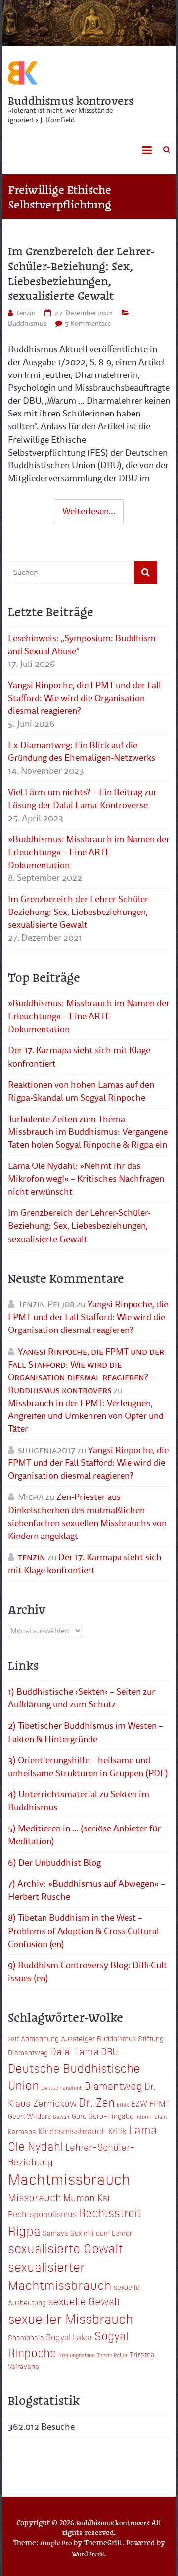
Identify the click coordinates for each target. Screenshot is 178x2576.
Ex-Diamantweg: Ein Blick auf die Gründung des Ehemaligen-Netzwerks (82, 751)
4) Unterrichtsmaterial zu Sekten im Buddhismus (79, 1801)
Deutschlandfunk (62, 2088)
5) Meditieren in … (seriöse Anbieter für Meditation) (84, 1835)
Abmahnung (40, 2038)
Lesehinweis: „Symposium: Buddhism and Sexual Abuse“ (82, 645)
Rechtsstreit (110, 2212)
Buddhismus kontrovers (71, 100)
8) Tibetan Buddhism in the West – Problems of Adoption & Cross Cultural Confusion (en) (84, 1931)
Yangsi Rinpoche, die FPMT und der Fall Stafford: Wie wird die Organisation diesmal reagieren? (85, 698)
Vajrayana (23, 2366)
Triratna (142, 2354)
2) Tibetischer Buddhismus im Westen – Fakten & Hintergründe (86, 1732)
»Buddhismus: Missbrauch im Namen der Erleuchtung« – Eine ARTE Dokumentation (89, 852)
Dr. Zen (97, 2102)
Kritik (118, 2131)
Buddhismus (27, 323)
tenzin (26, 313)
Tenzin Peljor (112, 2355)
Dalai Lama (74, 2051)
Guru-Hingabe (111, 2116)
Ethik (123, 2104)
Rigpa (24, 2230)
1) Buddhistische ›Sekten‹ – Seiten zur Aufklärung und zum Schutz (82, 1698)
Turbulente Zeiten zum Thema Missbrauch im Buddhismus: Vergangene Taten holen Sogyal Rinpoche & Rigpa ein (88, 1132)
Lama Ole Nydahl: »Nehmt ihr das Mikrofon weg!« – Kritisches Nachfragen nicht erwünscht (86, 1179)
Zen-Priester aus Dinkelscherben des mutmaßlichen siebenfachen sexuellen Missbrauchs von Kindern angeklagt (87, 1516)
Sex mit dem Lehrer (101, 2233)
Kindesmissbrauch (72, 2131)
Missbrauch (35, 2197)
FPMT (160, 2103)
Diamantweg (113, 2085)
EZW (139, 2103)
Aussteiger (78, 2038)
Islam (160, 2116)
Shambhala (26, 2337)
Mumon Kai (87, 2197)
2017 (13, 2039)
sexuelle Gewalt (84, 2301)
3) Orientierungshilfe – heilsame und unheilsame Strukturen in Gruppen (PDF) (88, 1767)
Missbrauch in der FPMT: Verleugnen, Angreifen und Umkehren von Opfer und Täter (86, 1416)
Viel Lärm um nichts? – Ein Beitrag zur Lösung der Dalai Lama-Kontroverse (82, 799)
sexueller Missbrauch (70, 2318)
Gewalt (61, 2116)
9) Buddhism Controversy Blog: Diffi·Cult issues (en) (88, 1972)
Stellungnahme (77, 2355)
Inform (143, 2116)
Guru (79, 2116)
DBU (110, 2051)
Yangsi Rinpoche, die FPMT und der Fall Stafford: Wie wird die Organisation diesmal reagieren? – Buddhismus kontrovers (86, 1371)
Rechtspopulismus (42, 2214)
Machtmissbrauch (69, 2178)
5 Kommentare (88, 323)
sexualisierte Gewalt (65, 2248)
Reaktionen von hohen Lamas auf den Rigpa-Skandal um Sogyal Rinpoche (81, 1091)
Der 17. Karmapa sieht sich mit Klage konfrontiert (79, 1057)
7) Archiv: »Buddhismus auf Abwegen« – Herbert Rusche (87, 1890)
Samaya (55, 2233)
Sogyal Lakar (69, 2337)
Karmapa (22, 2131)
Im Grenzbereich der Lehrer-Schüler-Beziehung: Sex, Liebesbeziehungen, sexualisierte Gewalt (81, 273)
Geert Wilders (29, 2116)
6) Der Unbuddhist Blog (54, 1863)
